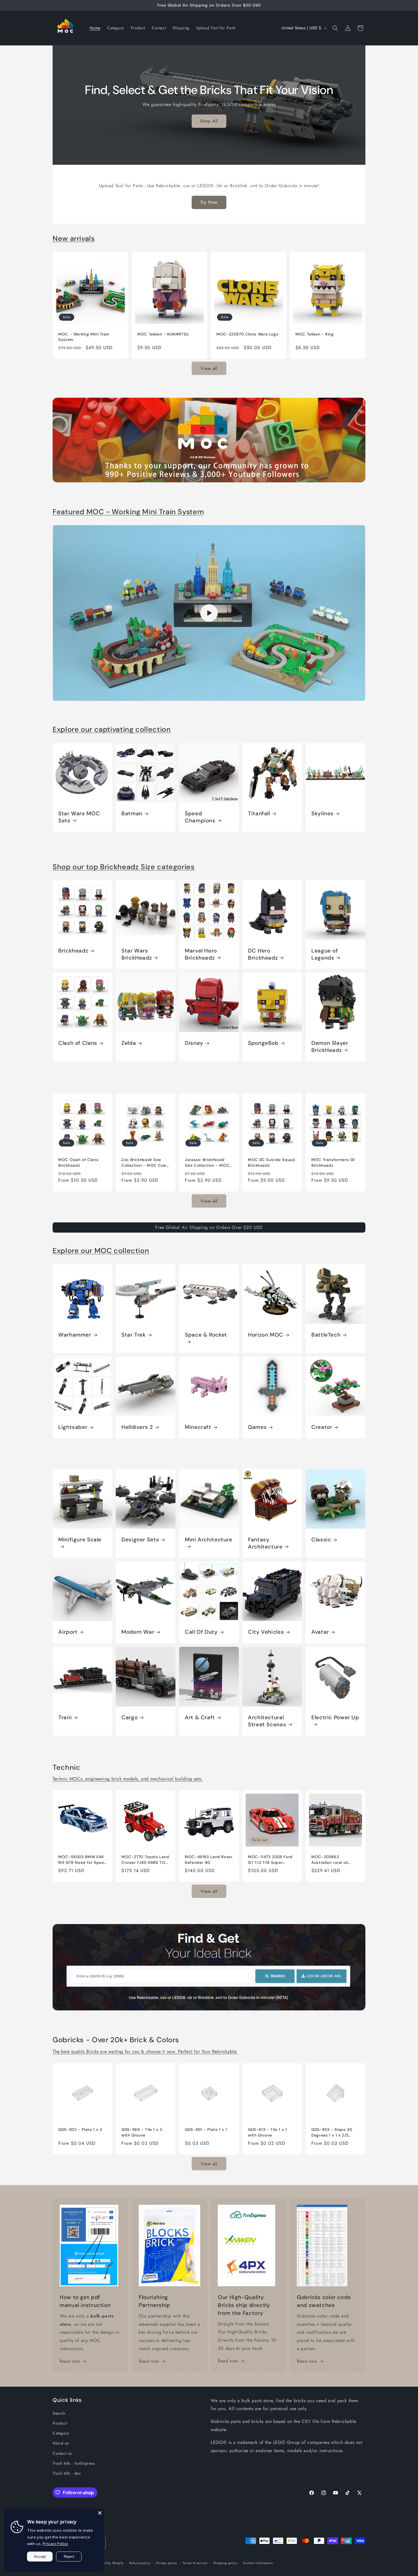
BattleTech (326, 1335)
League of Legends (325, 954)
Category (61, 2433)
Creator (322, 1427)
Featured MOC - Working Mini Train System (128, 512)
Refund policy (140, 2563)
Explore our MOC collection (101, 1251)
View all (209, 368)
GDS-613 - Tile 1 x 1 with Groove (267, 2132)
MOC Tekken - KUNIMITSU (163, 334)
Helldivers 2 (137, 1427)
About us (61, 2443)
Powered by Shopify (109, 2563)
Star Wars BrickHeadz (137, 954)
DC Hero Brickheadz (263, 954)
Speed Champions (200, 817)
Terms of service (195, 2563)
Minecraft (198, 1427)
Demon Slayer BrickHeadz (330, 1047)
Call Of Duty (201, 1632)
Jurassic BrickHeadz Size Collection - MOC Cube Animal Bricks (207, 1162)
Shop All (209, 121)
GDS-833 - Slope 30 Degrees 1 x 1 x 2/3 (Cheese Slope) (332, 2132)
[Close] (100, 2513)
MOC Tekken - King (315, 334)
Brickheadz (73, 951)
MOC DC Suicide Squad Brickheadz (272, 1162)
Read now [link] (149, 2361)
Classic (321, 1540)
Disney (194, 1043)
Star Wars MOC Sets (79, 817)
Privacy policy (167, 2563)
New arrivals (74, 238)
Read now (70, 2361)
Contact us (62, 2453)
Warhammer (75, 1335)
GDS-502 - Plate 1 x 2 (80, 2129)
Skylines (322, 814)
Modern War (138, 1632)
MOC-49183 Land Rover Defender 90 (209, 1860)
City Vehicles (266, 1632)
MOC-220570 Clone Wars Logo (247, 334)
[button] (335, 28)
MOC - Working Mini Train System (84, 337)
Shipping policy (225, 2563)
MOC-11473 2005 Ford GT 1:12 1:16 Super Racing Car (270, 1860)
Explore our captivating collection (112, 729)
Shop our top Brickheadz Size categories (124, 867)
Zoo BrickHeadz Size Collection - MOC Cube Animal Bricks (145, 1162)
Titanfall (259, 814)
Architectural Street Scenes (267, 1721)
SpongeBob (263, 1043)
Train (65, 1718)
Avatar (320, 1632)
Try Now (209, 202)
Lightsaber (73, 1427)
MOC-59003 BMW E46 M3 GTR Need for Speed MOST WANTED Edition (82, 1860)
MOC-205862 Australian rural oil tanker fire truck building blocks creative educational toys (335, 1860)
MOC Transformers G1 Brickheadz (333, 1162)
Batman (132, 814)
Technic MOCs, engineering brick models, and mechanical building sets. (128, 1779)
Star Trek (134, 1335)
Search (59, 2413)
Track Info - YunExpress (74, 2463)
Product (60, 2423)
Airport (68, 1632)
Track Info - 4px (67, 2473)
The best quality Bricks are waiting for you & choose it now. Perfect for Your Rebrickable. (145, 2051)
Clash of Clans (78, 1043)
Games (257, 1427)
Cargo (130, 1718)
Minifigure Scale (80, 1540)
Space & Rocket (206, 1335)
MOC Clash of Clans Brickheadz (78, 1162)
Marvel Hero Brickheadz (201, 954)
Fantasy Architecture (265, 1543)
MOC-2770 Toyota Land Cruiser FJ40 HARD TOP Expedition (145, 1860)
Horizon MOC (266, 1335)
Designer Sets (140, 1540)
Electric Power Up (335, 1718)
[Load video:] (209, 613)
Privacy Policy (55, 2544)
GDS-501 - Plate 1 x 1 (206, 2129)
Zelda (129, 1043)
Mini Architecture (209, 1540)
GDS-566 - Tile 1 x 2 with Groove (142, 2132)
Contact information (258, 2563)
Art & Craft (200, 1718)
